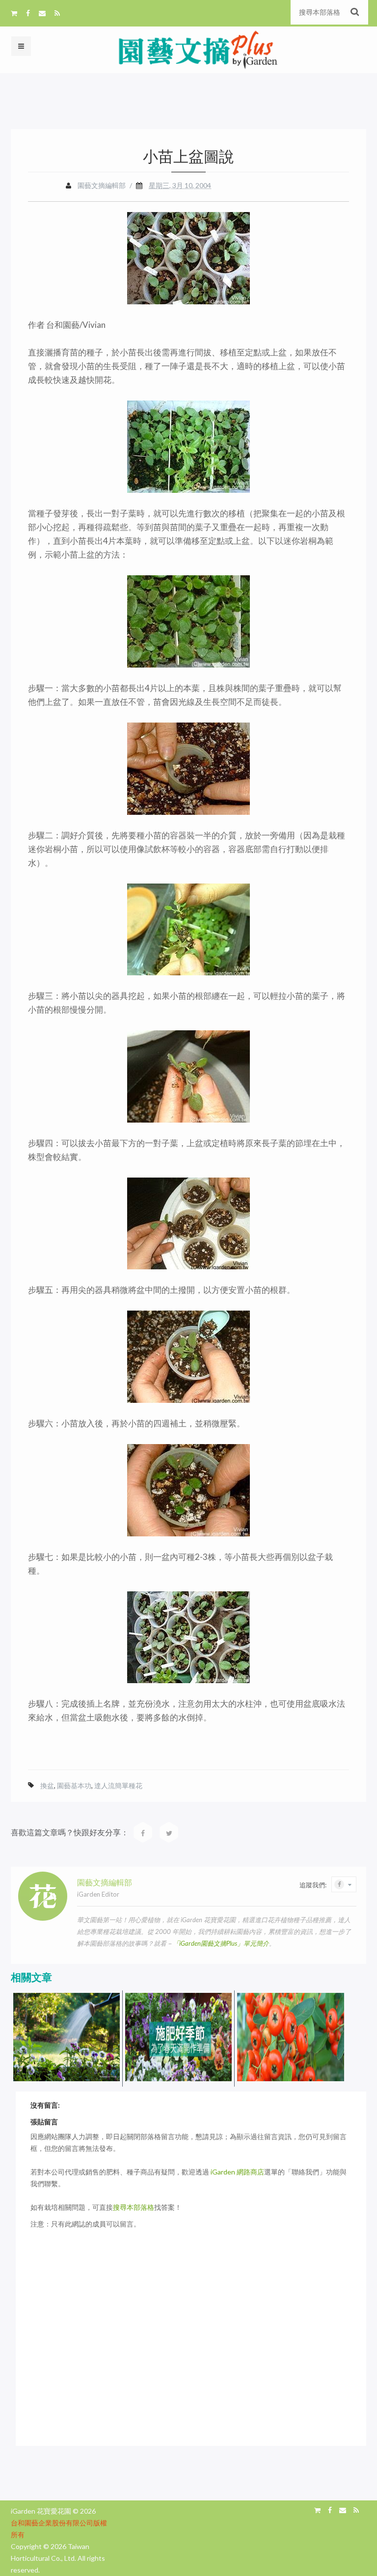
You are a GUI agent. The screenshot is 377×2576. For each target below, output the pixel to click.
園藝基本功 (74, 1785)
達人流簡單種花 (118, 1785)
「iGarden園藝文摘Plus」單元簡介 (221, 1943)
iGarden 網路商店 (237, 2172)
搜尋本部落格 (134, 2207)
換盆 (47, 1785)
